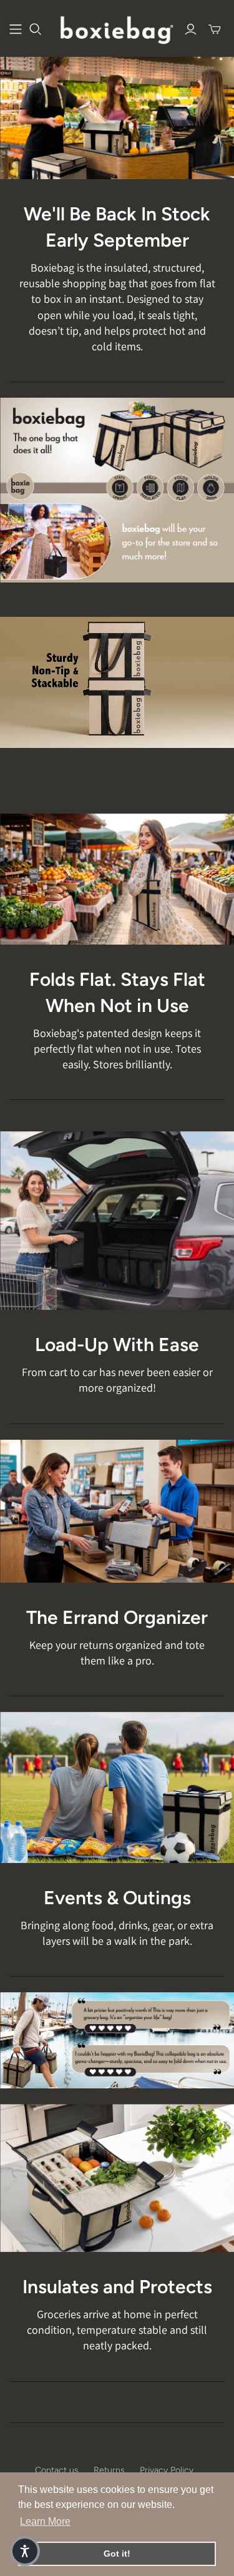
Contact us (57, 2470)
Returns (109, 2470)
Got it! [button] (117, 2554)
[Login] (191, 29)
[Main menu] (16, 29)
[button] (25, 2551)
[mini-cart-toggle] (215, 29)
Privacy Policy (167, 2470)
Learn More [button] (45, 2521)
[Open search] (36, 29)
